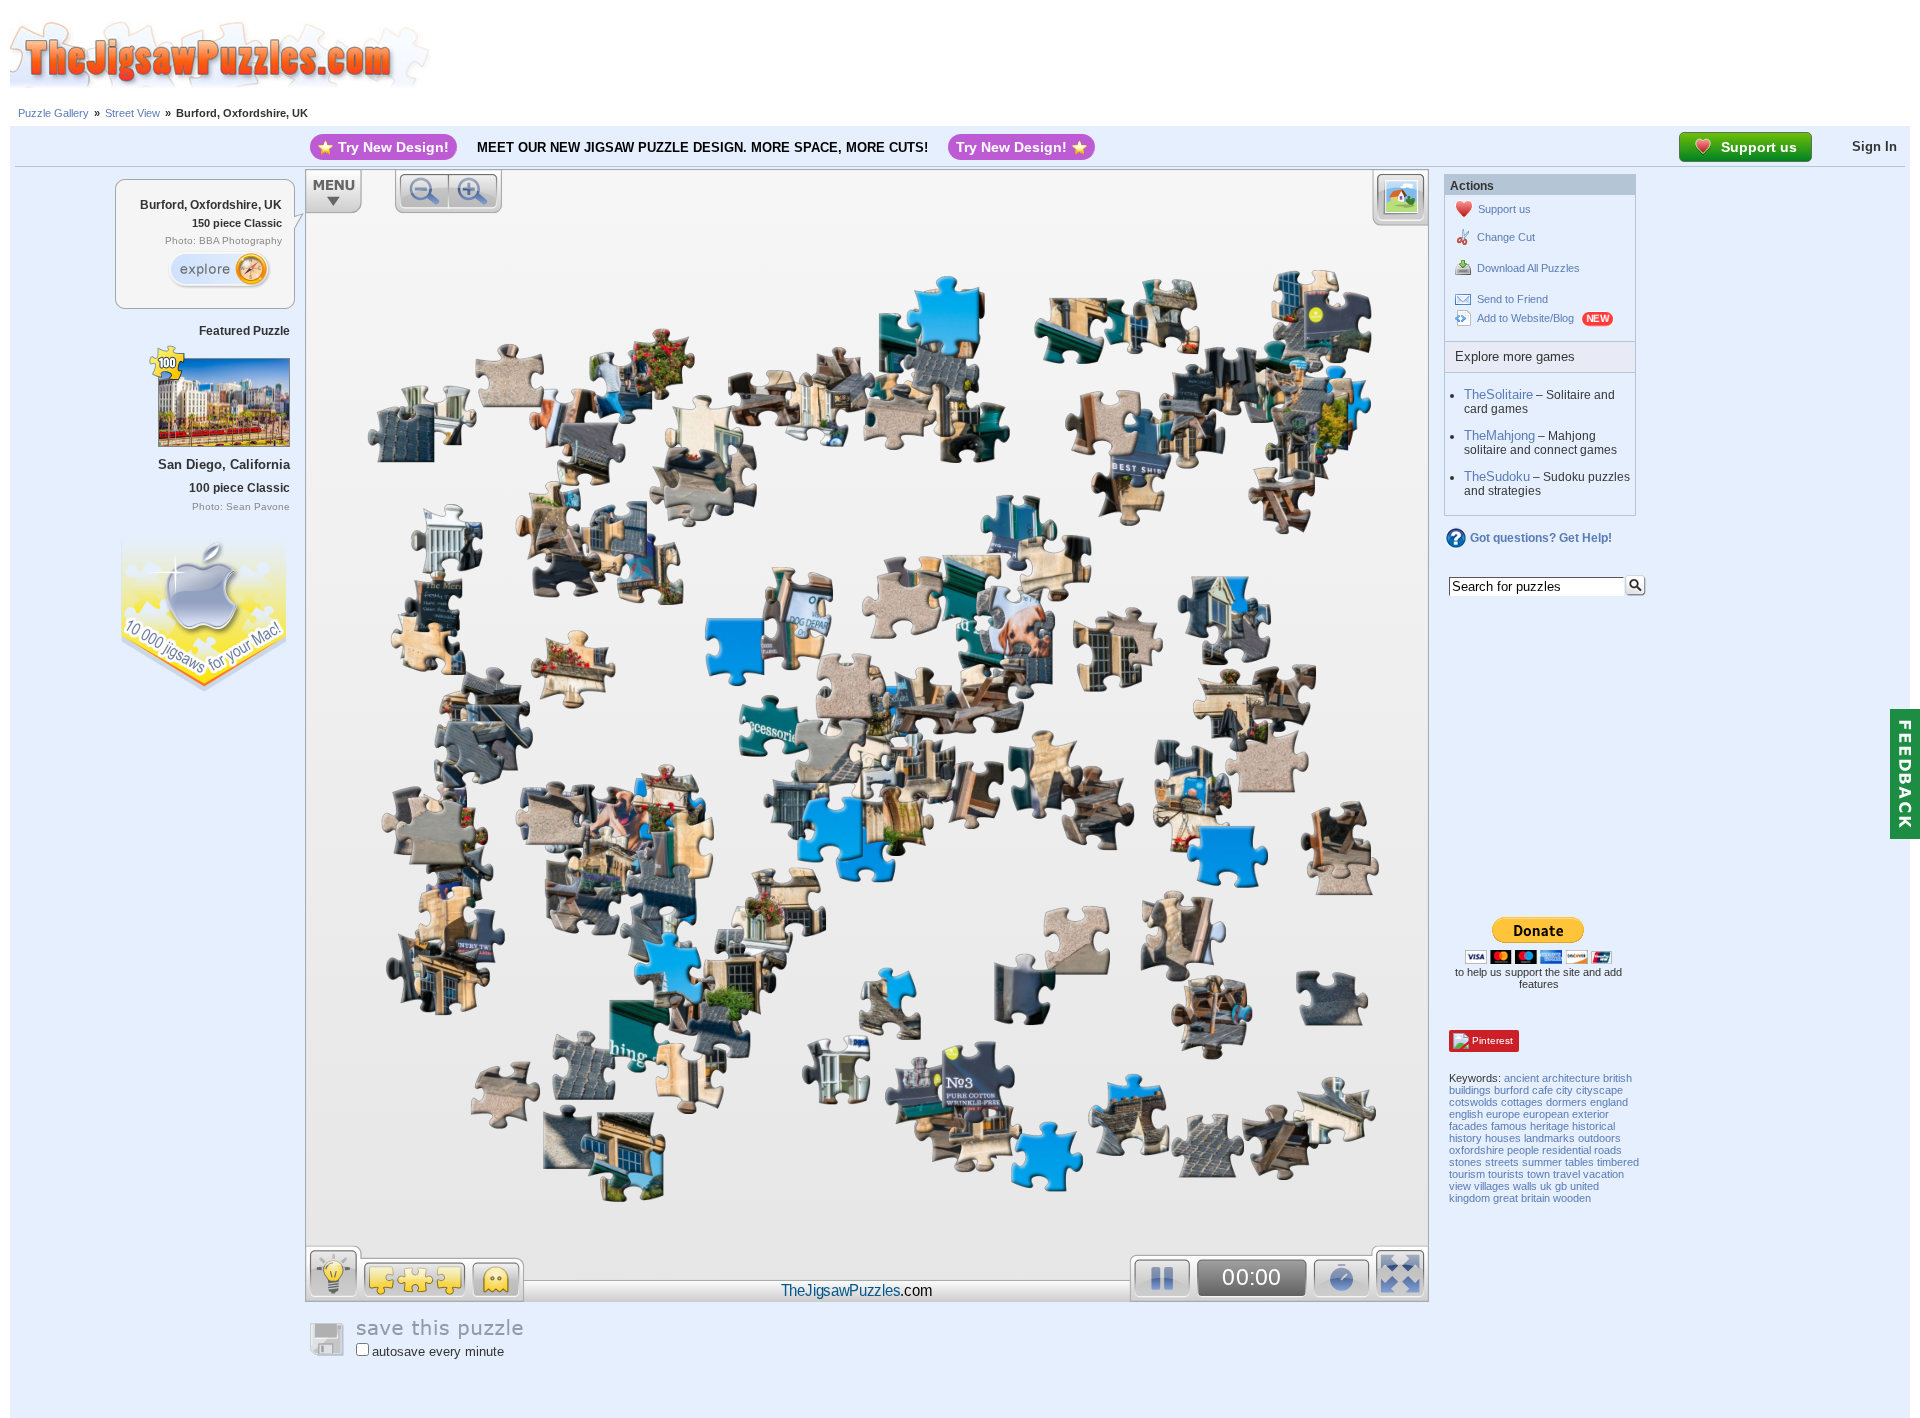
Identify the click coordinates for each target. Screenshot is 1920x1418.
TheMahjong (1499, 435)
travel (1566, 1174)
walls (1525, 1186)
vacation (1603, 1174)
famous (1509, 1126)
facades (1468, 1126)
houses (1503, 1138)
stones (1465, 1162)
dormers (1566, 1102)
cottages (1522, 1102)
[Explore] (219, 270)
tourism (1467, 1174)
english (1466, 1114)
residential (1566, 1150)
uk (1546, 1186)
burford (1511, 1090)
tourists (1506, 1174)
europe (1503, 1114)
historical (1593, 1126)
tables (1579, 1162)
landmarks (1549, 1138)
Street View (132, 113)
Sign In (1874, 146)
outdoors (1599, 1138)
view (1460, 1186)
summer (1542, 1162)
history (1465, 1138)
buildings (1470, 1090)
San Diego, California (224, 464)
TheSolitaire (1498, 394)
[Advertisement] (1175, 55)
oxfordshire (1476, 1150)
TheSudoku (1497, 476)
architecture (1571, 1078)
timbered (1618, 1162)
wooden (1572, 1198)
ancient (1521, 1078)
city (1564, 1090)
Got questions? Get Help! (1541, 538)
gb (1561, 1186)
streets (1502, 1162)
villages (1492, 1186)
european (1546, 1114)
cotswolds (1473, 1102)
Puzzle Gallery (53, 113)
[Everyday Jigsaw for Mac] (205, 610)
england (1609, 1102)
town (1538, 1174)
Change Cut (1506, 237)
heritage (1549, 1126)
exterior (1590, 1114)
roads (1608, 1150)
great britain (1521, 1198)
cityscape (1599, 1090)
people (1523, 1150)
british (1617, 1078)
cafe (1542, 1090)
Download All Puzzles (1528, 268)
